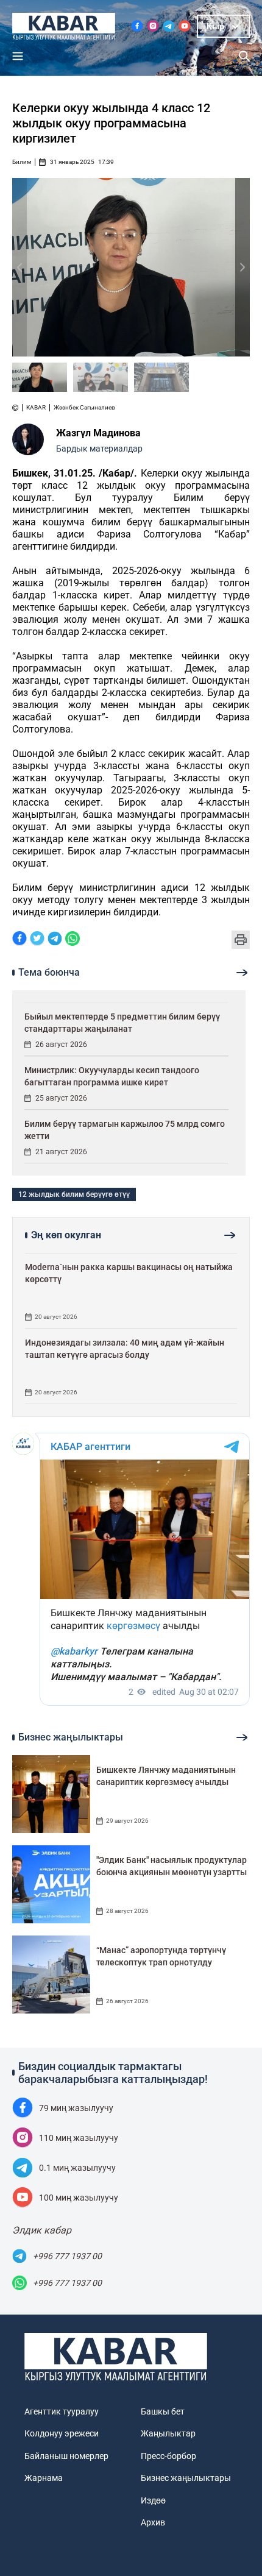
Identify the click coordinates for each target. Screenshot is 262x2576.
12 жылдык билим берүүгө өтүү (74, 1194)
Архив (153, 2522)
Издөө (153, 2500)
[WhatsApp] (73, 939)
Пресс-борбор (168, 2456)
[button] (243, 267)
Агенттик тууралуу (62, 2411)
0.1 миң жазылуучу (77, 2168)
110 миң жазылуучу (79, 2138)
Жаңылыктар (168, 2433)
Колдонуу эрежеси (62, 2433)
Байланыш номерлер (66, 2456)
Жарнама (44, 2478)
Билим (22, 162)
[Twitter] (37, 939)
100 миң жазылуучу (79, 2198)
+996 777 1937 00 (67, 2256)
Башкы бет (163, 2411)
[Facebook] (19, 939)
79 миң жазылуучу (76, 2108)
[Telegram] (55, 939)
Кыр (216, 26)
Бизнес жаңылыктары (186, 2478)
